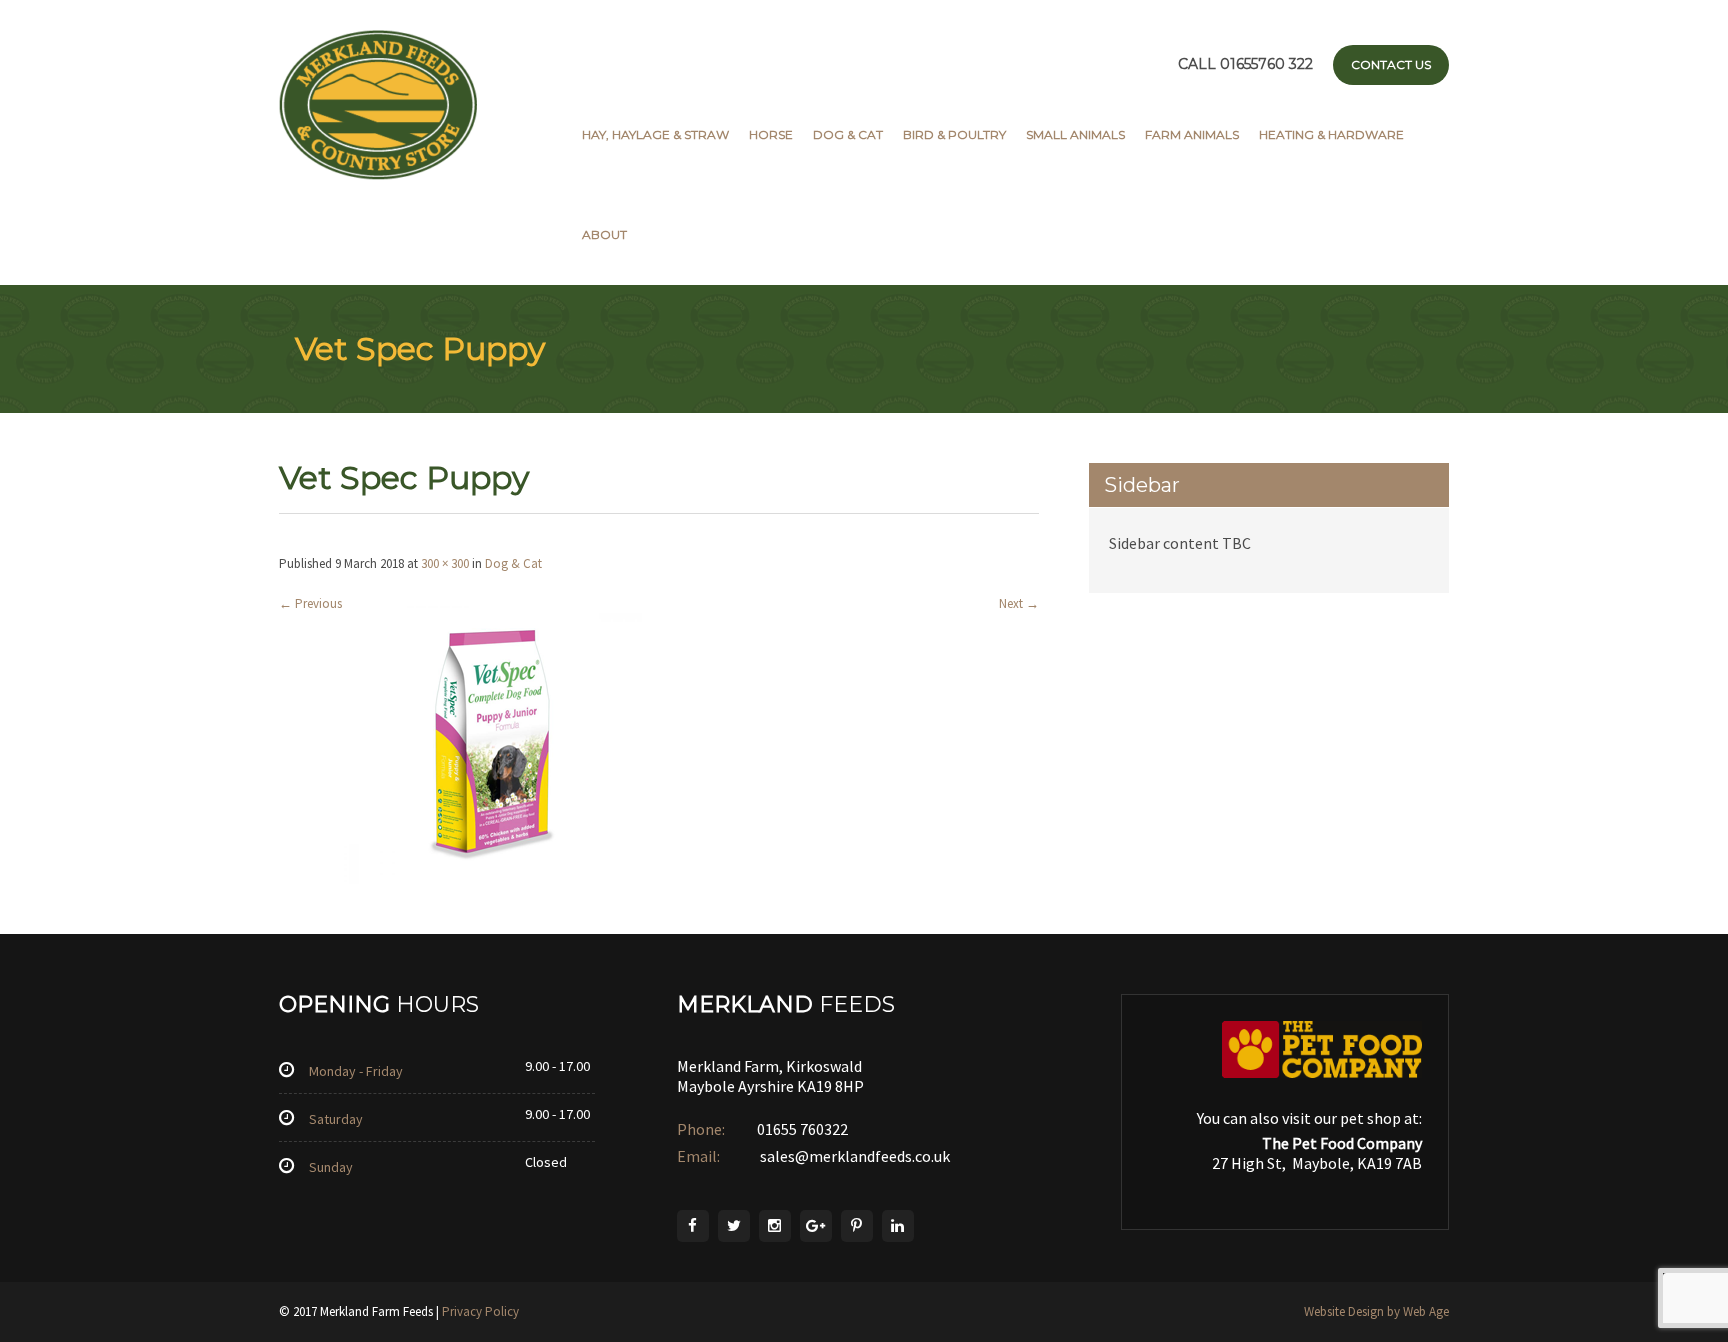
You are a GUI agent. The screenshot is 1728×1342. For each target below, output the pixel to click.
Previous (310, 603)
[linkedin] (898, 1226)
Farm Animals (1192, 134)
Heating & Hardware (1331, 134)
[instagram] (775, 1226)
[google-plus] (816, 1226)
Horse (771, 134)
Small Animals (1075, 134)
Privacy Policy (480, 1311)
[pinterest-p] (857, 1226)
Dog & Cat (848, 134)
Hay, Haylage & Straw (655, 134)
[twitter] (734, 1226)
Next (1019, 603)
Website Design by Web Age (1376, 1311)
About (604, 234)
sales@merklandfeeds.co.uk (853, 1156)
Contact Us (1391, 64)
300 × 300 (445, 563)
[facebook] (693, 1226)
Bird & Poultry (954, 134)
